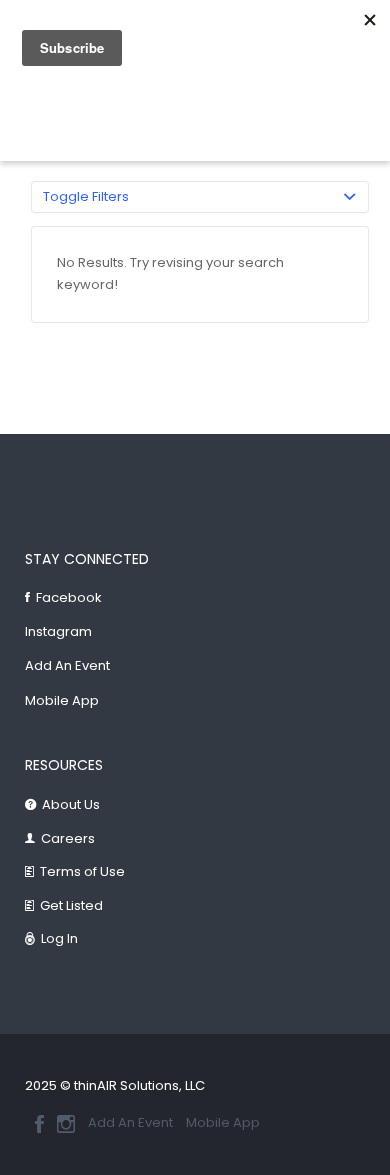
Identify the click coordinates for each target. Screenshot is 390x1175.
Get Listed (71, 905)
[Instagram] (66, 1124)
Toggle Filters (86, 196)
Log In (59, 938)
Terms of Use (82, 871)
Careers (68, 838)
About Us (71, 804)
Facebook (69, 597)
